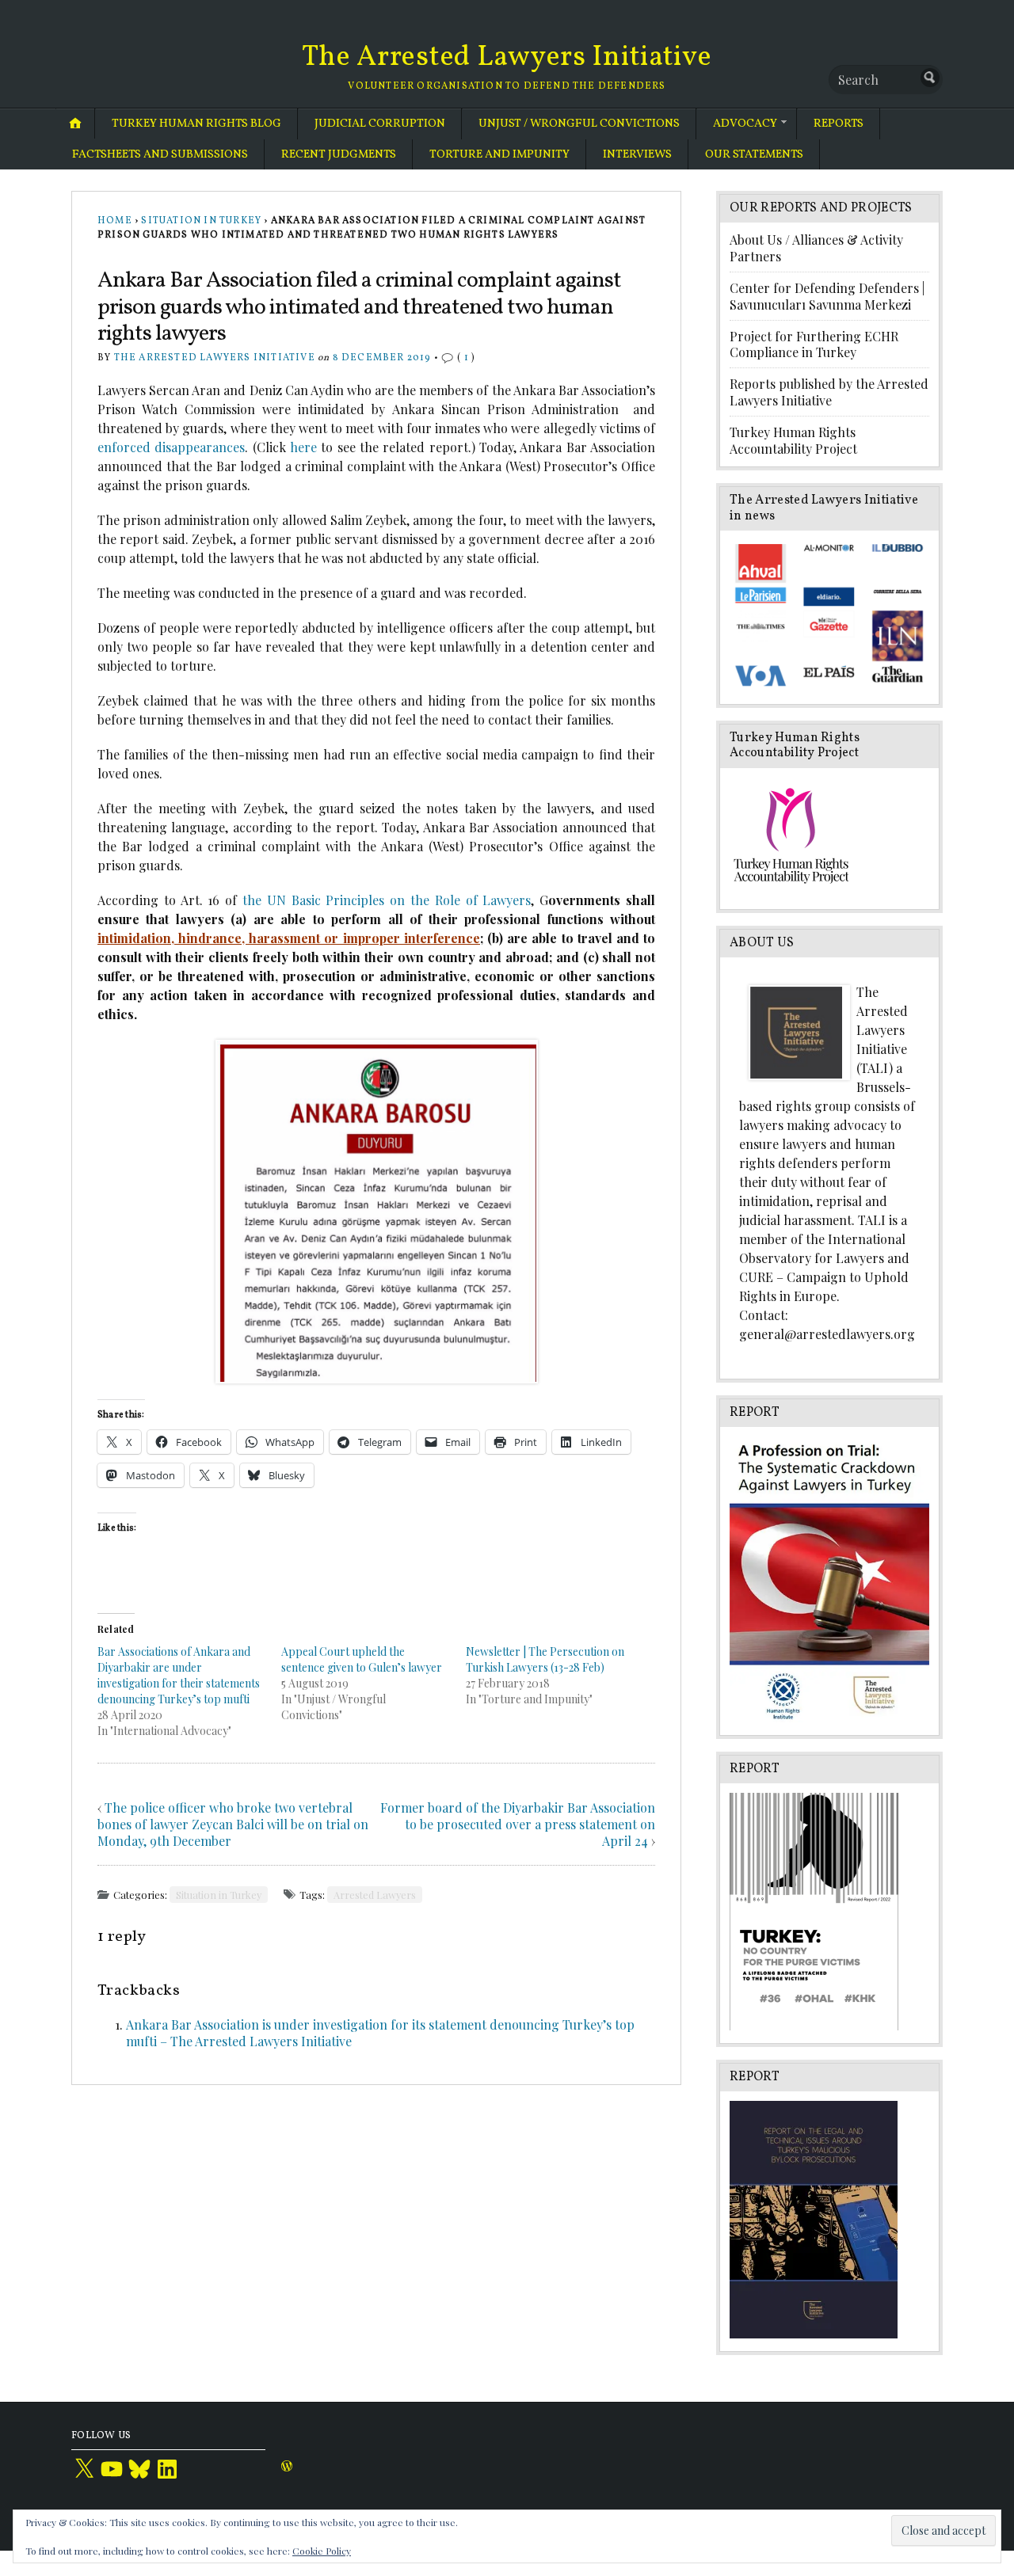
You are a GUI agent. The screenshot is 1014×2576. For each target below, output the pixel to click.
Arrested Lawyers (375, 1895)
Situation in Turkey (201, 221)
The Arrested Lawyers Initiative (507, 58)
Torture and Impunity (499, 154)
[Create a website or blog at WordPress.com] (287, 2468)
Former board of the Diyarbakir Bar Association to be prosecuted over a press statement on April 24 (518, 1824)
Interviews (637, 154)
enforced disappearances (171, 447)
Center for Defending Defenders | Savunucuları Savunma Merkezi (827, 296)
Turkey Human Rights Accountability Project (793, 440)
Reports (839, 124)
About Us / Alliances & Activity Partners (816, 248)
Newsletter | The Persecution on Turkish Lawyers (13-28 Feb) (545, 1659)
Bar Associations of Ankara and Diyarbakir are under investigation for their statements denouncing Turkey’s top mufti (179, 1675)
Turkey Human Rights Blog (196, 124)
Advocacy (745, 124)
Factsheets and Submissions (160, 154)
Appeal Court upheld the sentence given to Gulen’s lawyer (362, 1659)
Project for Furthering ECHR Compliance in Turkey (814, 344)
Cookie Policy (322, 2551)
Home (115, 221)
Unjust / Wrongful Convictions (579, 124)
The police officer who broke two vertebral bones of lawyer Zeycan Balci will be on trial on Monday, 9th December (233, 1824)
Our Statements (754, 154)
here (303, 447)
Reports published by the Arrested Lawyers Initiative (829, 392)
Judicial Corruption (380, 124)
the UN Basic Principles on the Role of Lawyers (387, 900)
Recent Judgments (339, 154)
